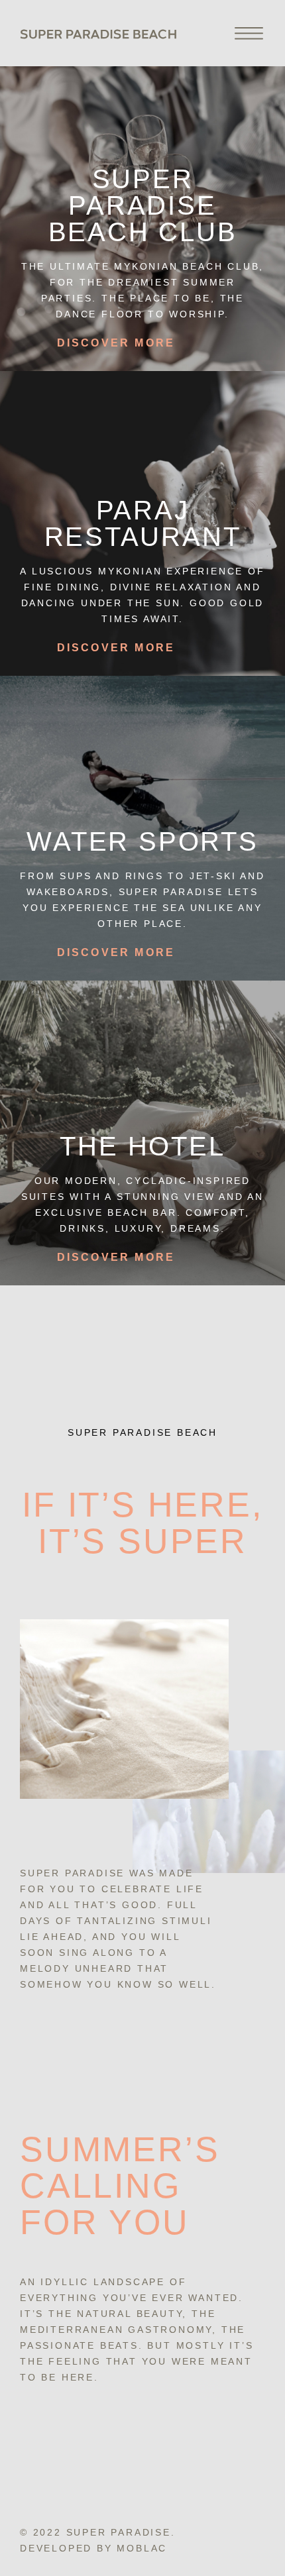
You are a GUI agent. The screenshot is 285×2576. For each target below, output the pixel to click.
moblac (142, 2548)
